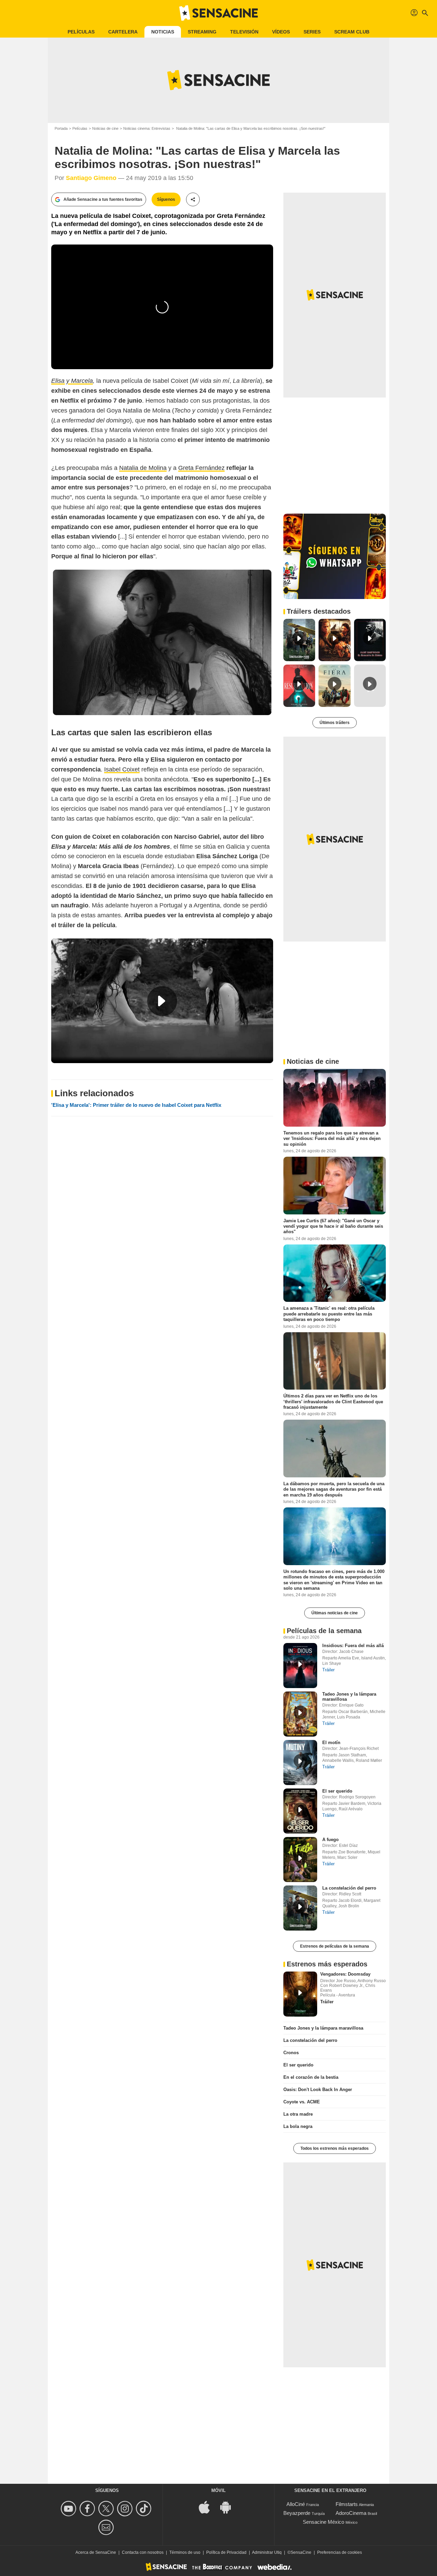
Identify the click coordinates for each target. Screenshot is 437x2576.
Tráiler (328, 1670)
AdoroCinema (351, 2513)
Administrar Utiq (267, 2552)
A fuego (330, 1840)
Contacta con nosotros (143, 2552)
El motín (331, 1743)
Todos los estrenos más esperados (335, 2148)
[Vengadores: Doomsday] (300, 1994)
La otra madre (298, 2114)
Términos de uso (185, 2552)
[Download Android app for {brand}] (229, 2507)
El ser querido (337, 1791)
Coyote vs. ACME (302, 2102)
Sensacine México (323, 2522)
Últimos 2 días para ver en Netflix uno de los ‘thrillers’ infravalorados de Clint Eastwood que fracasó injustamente (333, 1402)
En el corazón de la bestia (311, 2077)
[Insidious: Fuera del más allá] (300, 1666)
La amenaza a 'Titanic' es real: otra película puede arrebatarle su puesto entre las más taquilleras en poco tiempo (329, 1314)
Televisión (244, 32)
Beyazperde (297, 2513)
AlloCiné (296, 2504)
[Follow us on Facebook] (88, 2509)
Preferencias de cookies (340, 2552)
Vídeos (281, 32)
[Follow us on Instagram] (126, 2509)
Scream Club (352, 32)
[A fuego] (300, 1860)
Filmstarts (347, 2504)
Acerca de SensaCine (96, 2552)
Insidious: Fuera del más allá (353, 1646)
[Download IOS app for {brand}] (208, 2507)
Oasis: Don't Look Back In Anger (318, 2090)
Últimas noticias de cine (335, 1613)
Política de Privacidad (226, 2552)
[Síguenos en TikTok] (145, 2509)
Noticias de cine (105, 128)
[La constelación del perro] (300, 1908)
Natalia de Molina (143, 468)
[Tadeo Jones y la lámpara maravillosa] (300, 1714)
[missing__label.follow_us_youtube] (69, 2509)
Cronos (291, 2053)
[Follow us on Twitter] (107, 2509)
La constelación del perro (349, 1888)
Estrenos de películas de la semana (335, 1946)
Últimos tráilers (335, 723)
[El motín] (300, 1763)
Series (312, 32)
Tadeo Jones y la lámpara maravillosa (323, 2028)
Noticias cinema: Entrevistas (147, 128)
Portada (61, 128)
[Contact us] (107, 2527)
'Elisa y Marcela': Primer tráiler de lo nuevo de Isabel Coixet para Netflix (136, 1105)
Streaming (202, 32)
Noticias (163, 32)
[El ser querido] (300, 1811)
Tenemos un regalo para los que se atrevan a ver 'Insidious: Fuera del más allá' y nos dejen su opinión (332, 1139)
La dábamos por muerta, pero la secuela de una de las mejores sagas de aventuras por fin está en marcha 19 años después (334, 1489)
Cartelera (123, 32)
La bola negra (298, 2126)
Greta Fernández (201, 468)
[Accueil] (218, 13)
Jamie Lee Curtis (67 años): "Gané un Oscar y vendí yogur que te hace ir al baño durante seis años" (333, 1226)
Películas (81, 32)
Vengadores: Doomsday (345, 1974)
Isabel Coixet (122, 769)
